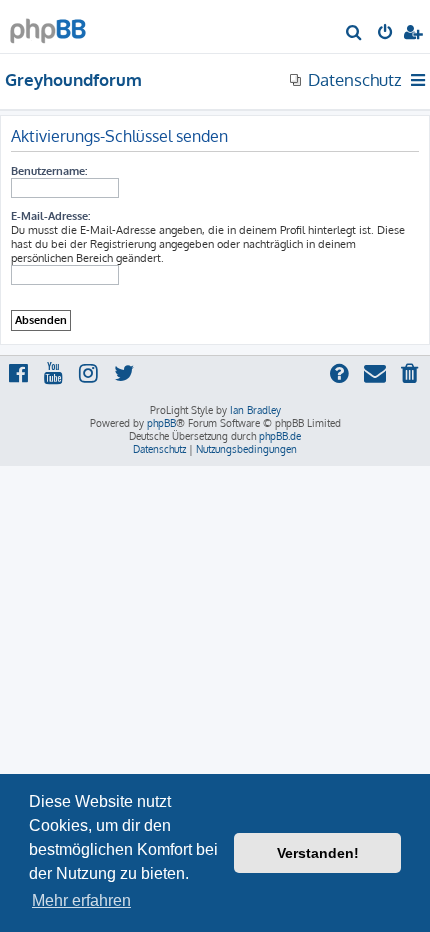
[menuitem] (354, 34)
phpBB (161, 423)
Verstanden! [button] (318, 853)
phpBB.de (280, 436)
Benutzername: (49, 171)
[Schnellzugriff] (419, 80)
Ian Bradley (255, 410)
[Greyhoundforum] (48, 25)
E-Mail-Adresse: (50, 216)
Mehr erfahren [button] (81, 900)
